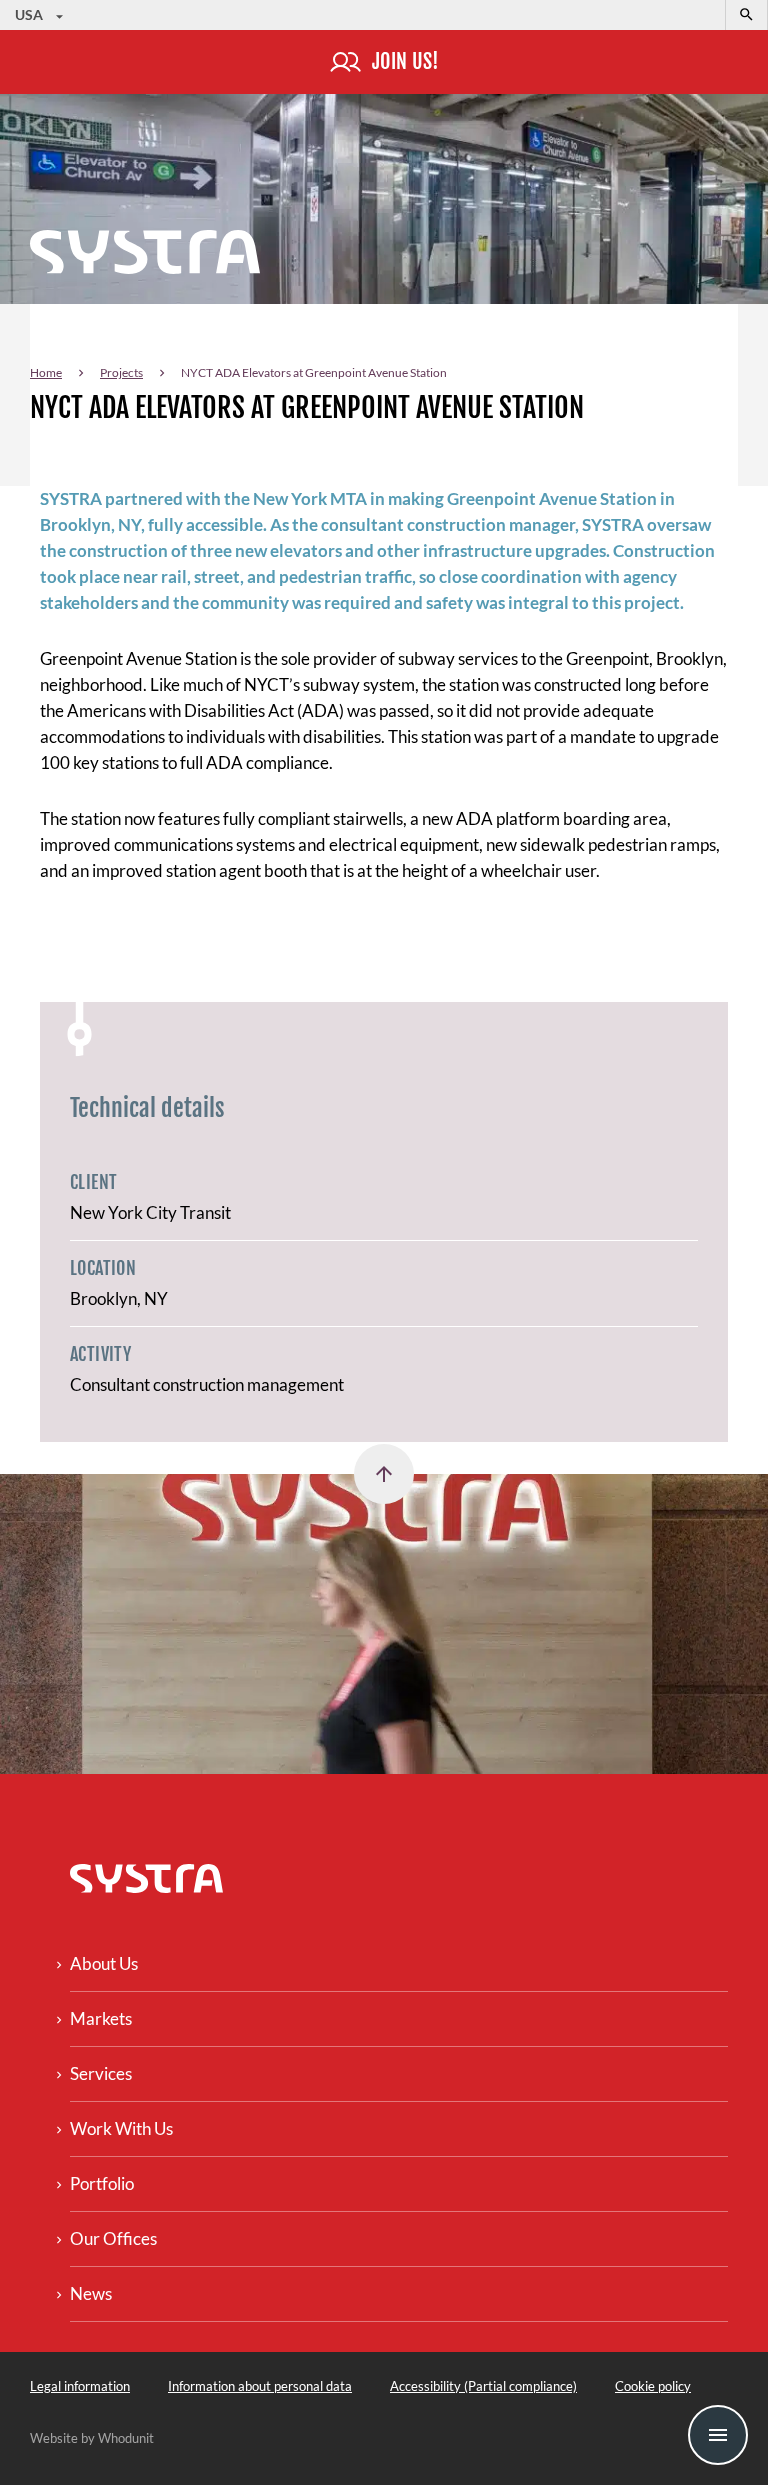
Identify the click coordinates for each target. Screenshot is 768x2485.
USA (30, 14)
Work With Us (121, 2128)
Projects (121, 372)
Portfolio (102, 2183)
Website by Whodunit (92, 2438)
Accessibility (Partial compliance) (483, 2386)
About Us (104, 1963)
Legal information (80, 2386)
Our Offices (113, 2238)
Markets (101, 2018)
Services (101, 2073)
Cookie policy (653, 2386)
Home (46, 372)
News (91, 2293)
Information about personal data (260, 2386)
